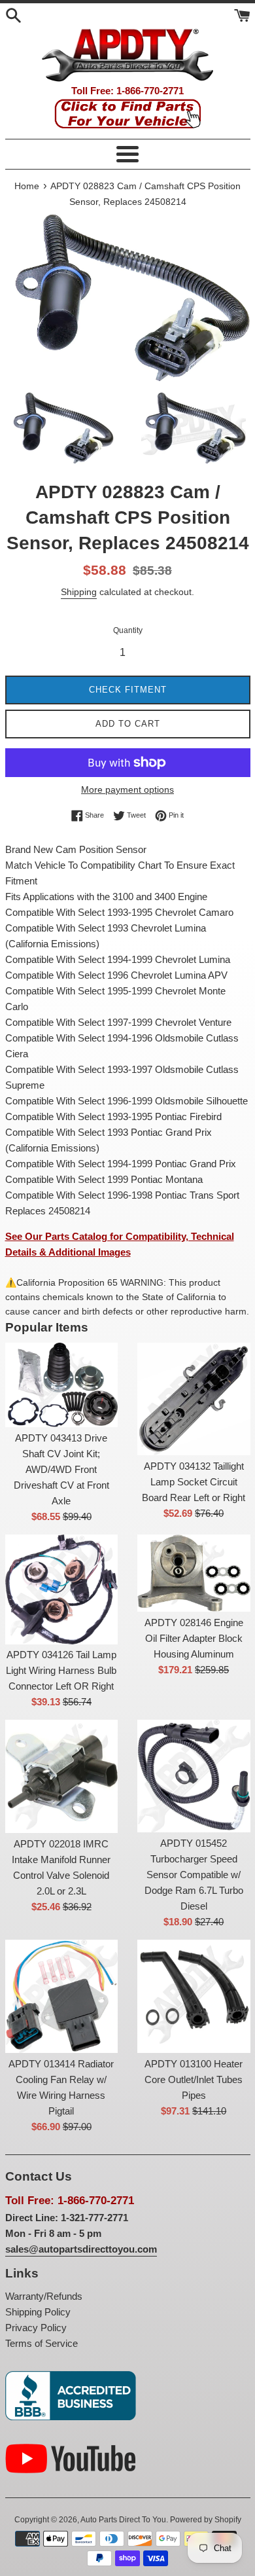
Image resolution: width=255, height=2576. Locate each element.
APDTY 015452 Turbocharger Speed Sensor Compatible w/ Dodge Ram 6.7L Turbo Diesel (194, 1875)
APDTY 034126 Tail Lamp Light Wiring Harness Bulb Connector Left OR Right (61, 1670)
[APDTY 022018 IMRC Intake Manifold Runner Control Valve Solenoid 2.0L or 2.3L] (62, 1776)
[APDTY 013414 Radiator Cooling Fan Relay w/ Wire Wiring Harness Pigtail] (62, 1996)
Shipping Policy (38, 2312)
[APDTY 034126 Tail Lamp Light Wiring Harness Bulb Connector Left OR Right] (62, 1589)
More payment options (127, 789)
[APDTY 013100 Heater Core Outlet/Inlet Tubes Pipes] (194, 1996)
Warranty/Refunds (44, 2296)
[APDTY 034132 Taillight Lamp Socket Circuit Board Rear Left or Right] (194, 1399)
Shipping (79, 592)
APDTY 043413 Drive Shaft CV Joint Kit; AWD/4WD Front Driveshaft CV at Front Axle (61, 1469)
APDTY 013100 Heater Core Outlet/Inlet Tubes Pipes (194, 2079)
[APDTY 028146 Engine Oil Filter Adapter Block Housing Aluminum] (194, 1573)
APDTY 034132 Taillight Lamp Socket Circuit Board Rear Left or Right (194, 1482)
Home (27, 186)
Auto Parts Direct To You (123, 2520)
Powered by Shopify (206, 2520)
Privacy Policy (36, 2328)
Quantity (128, 630)
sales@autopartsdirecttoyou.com (81, 2249)
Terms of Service (42, 2343)
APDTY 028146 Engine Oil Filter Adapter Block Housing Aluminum (194, 1638)
